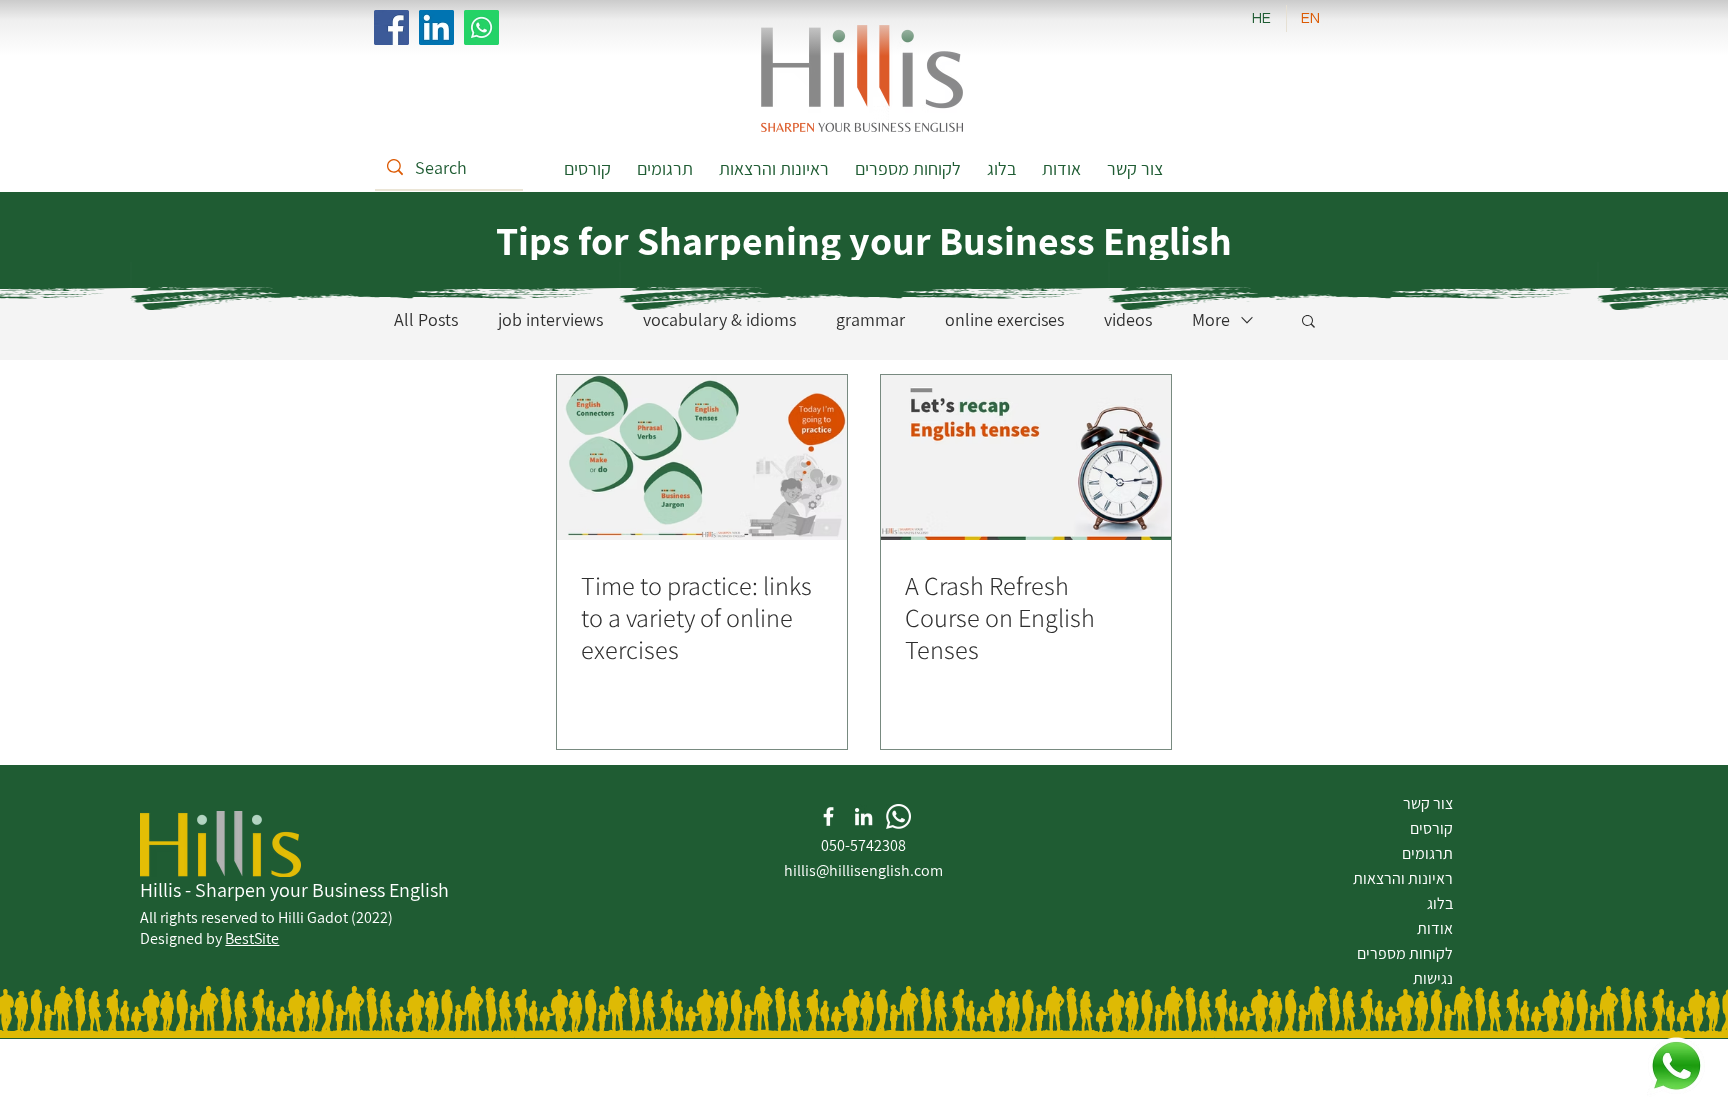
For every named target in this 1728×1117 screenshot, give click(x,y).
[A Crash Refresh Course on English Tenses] (1026, 457)
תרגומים (1427, 853)
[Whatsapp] (481, 27)
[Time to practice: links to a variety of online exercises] (702, 457)
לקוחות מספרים (1405, 953)
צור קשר (1428, 803)
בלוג (1440, 903)
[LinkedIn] (436, 27)
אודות (1435, 928)
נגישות (1433, 978)
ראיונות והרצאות (1403, 878)
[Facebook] (391, 27)
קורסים (1431, 828)
